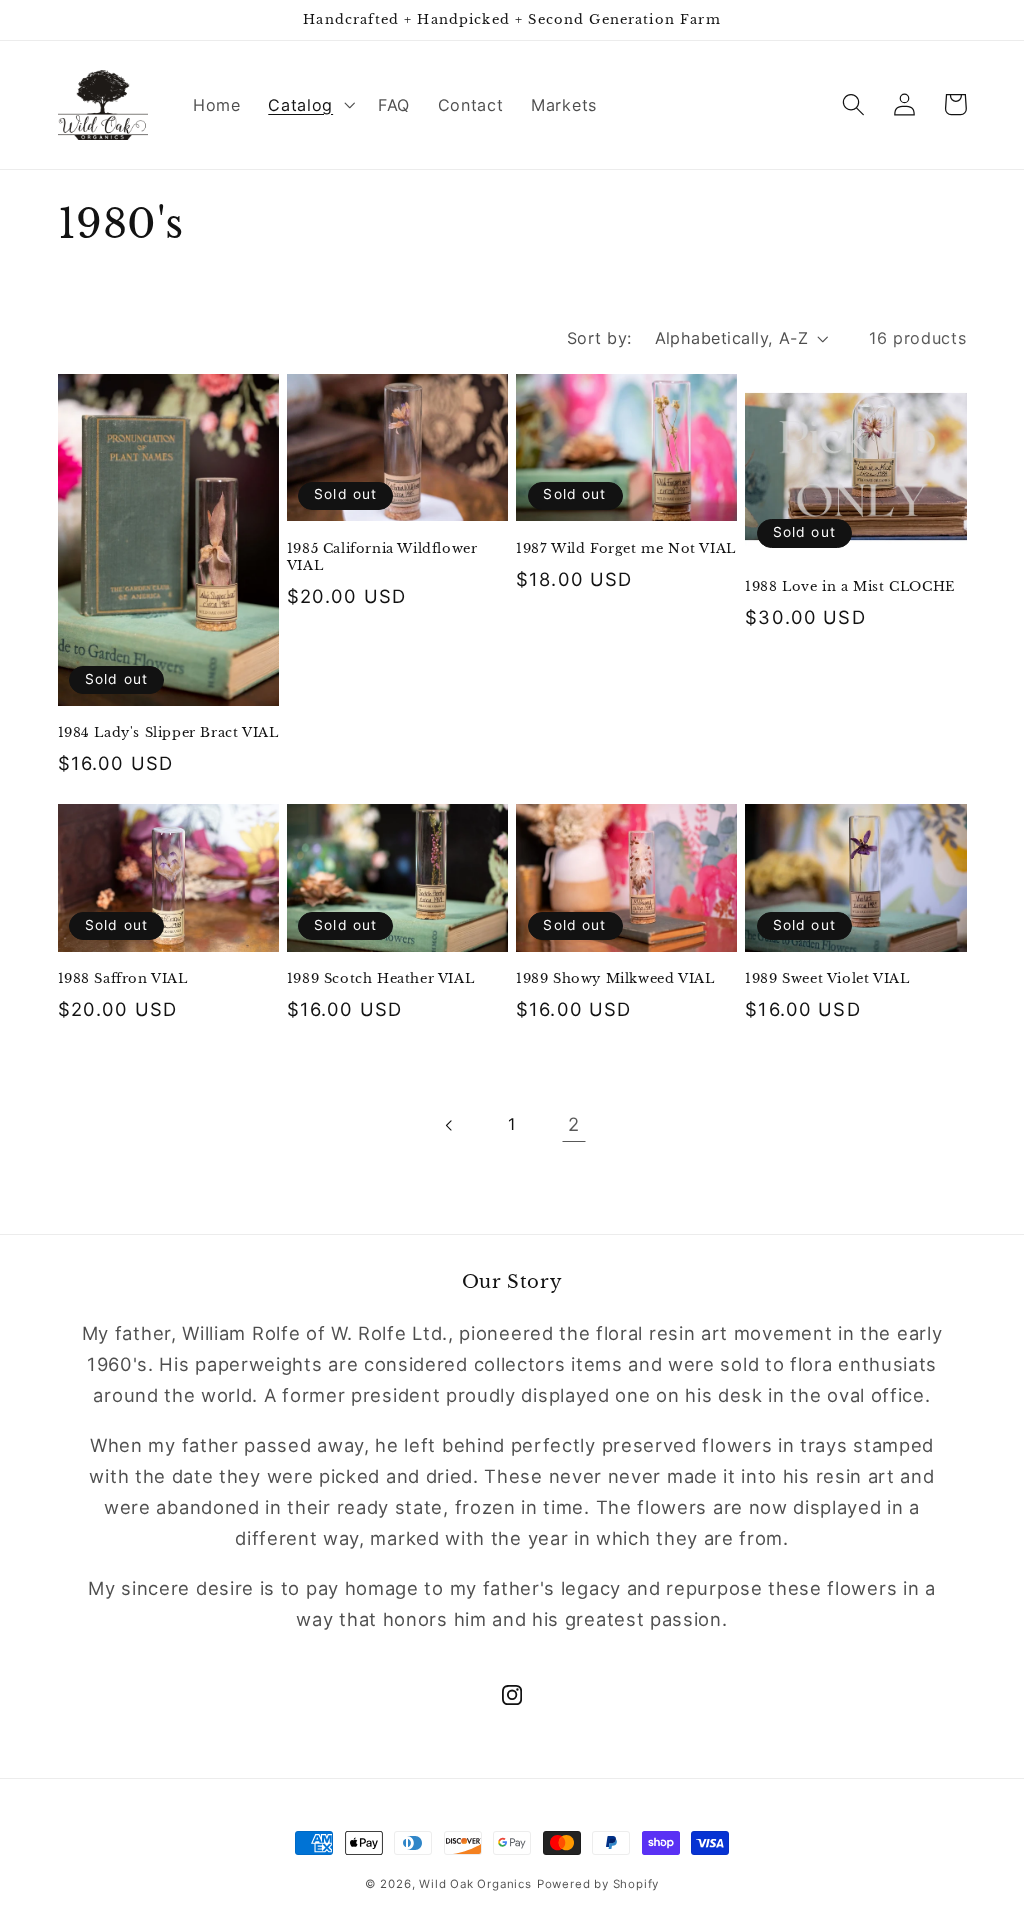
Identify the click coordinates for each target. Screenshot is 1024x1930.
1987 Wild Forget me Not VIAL (626, 549)
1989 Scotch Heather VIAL (380, 979)
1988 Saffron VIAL (123, 979)
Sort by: (599, 338)
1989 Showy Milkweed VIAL (615, 979)
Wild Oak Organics (475, 1884)
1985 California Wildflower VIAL (382, 557)
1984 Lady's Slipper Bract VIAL (168, 733)
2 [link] (574, 1124)
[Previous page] (450, 1125)
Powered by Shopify (598, 1884)
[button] (309, 105)
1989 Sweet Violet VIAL (827, 979)
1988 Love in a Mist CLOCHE (850, 587)
